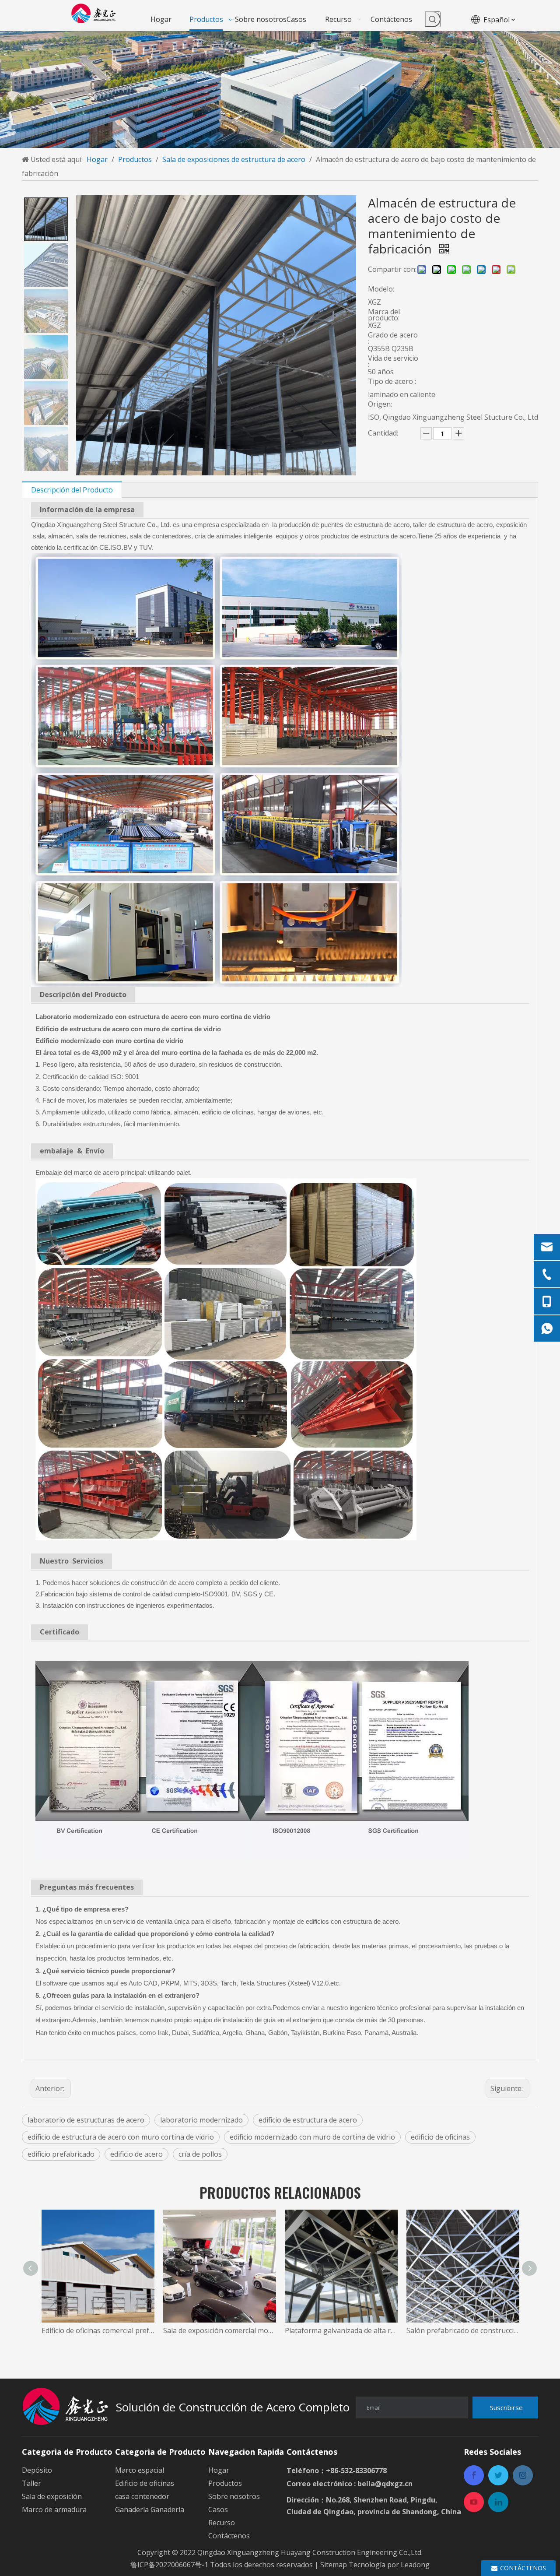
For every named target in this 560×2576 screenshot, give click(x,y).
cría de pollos (200, 2154)
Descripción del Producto (72, 490)
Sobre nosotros (234, 2496)
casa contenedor (142, 2496)
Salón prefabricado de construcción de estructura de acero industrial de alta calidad (463, 2330)
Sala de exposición (52, 2496)
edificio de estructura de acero (308, 2120)
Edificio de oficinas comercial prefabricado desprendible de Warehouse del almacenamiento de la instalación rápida (98, 2330)
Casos (218, 2509)
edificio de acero (136, 2154)
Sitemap (334, 2565)
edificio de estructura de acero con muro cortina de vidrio (121, 2137)
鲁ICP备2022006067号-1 (169, 2565)
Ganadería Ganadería (150, 2509)
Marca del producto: (384, 315)
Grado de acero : (393, 338)
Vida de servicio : (393, 361)
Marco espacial (140, 2470)
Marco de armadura (54, 2509)
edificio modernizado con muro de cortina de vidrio (312, 2137)
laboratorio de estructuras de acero (86, 2120)
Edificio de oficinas (145, 2483)
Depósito (37, 2470)
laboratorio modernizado (201, 2120)
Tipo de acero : (392, 381)
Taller (31, 2483)
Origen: (380, 404)
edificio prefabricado (61, 2154)
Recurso (222, 2523)
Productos (225, 2483)
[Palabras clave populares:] (433, 19)
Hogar (219, 2470)
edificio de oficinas (440, 2137)
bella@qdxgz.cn (385, 2484)
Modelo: (381, 289)
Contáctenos (229, 2536)
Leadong (415, 2565)
